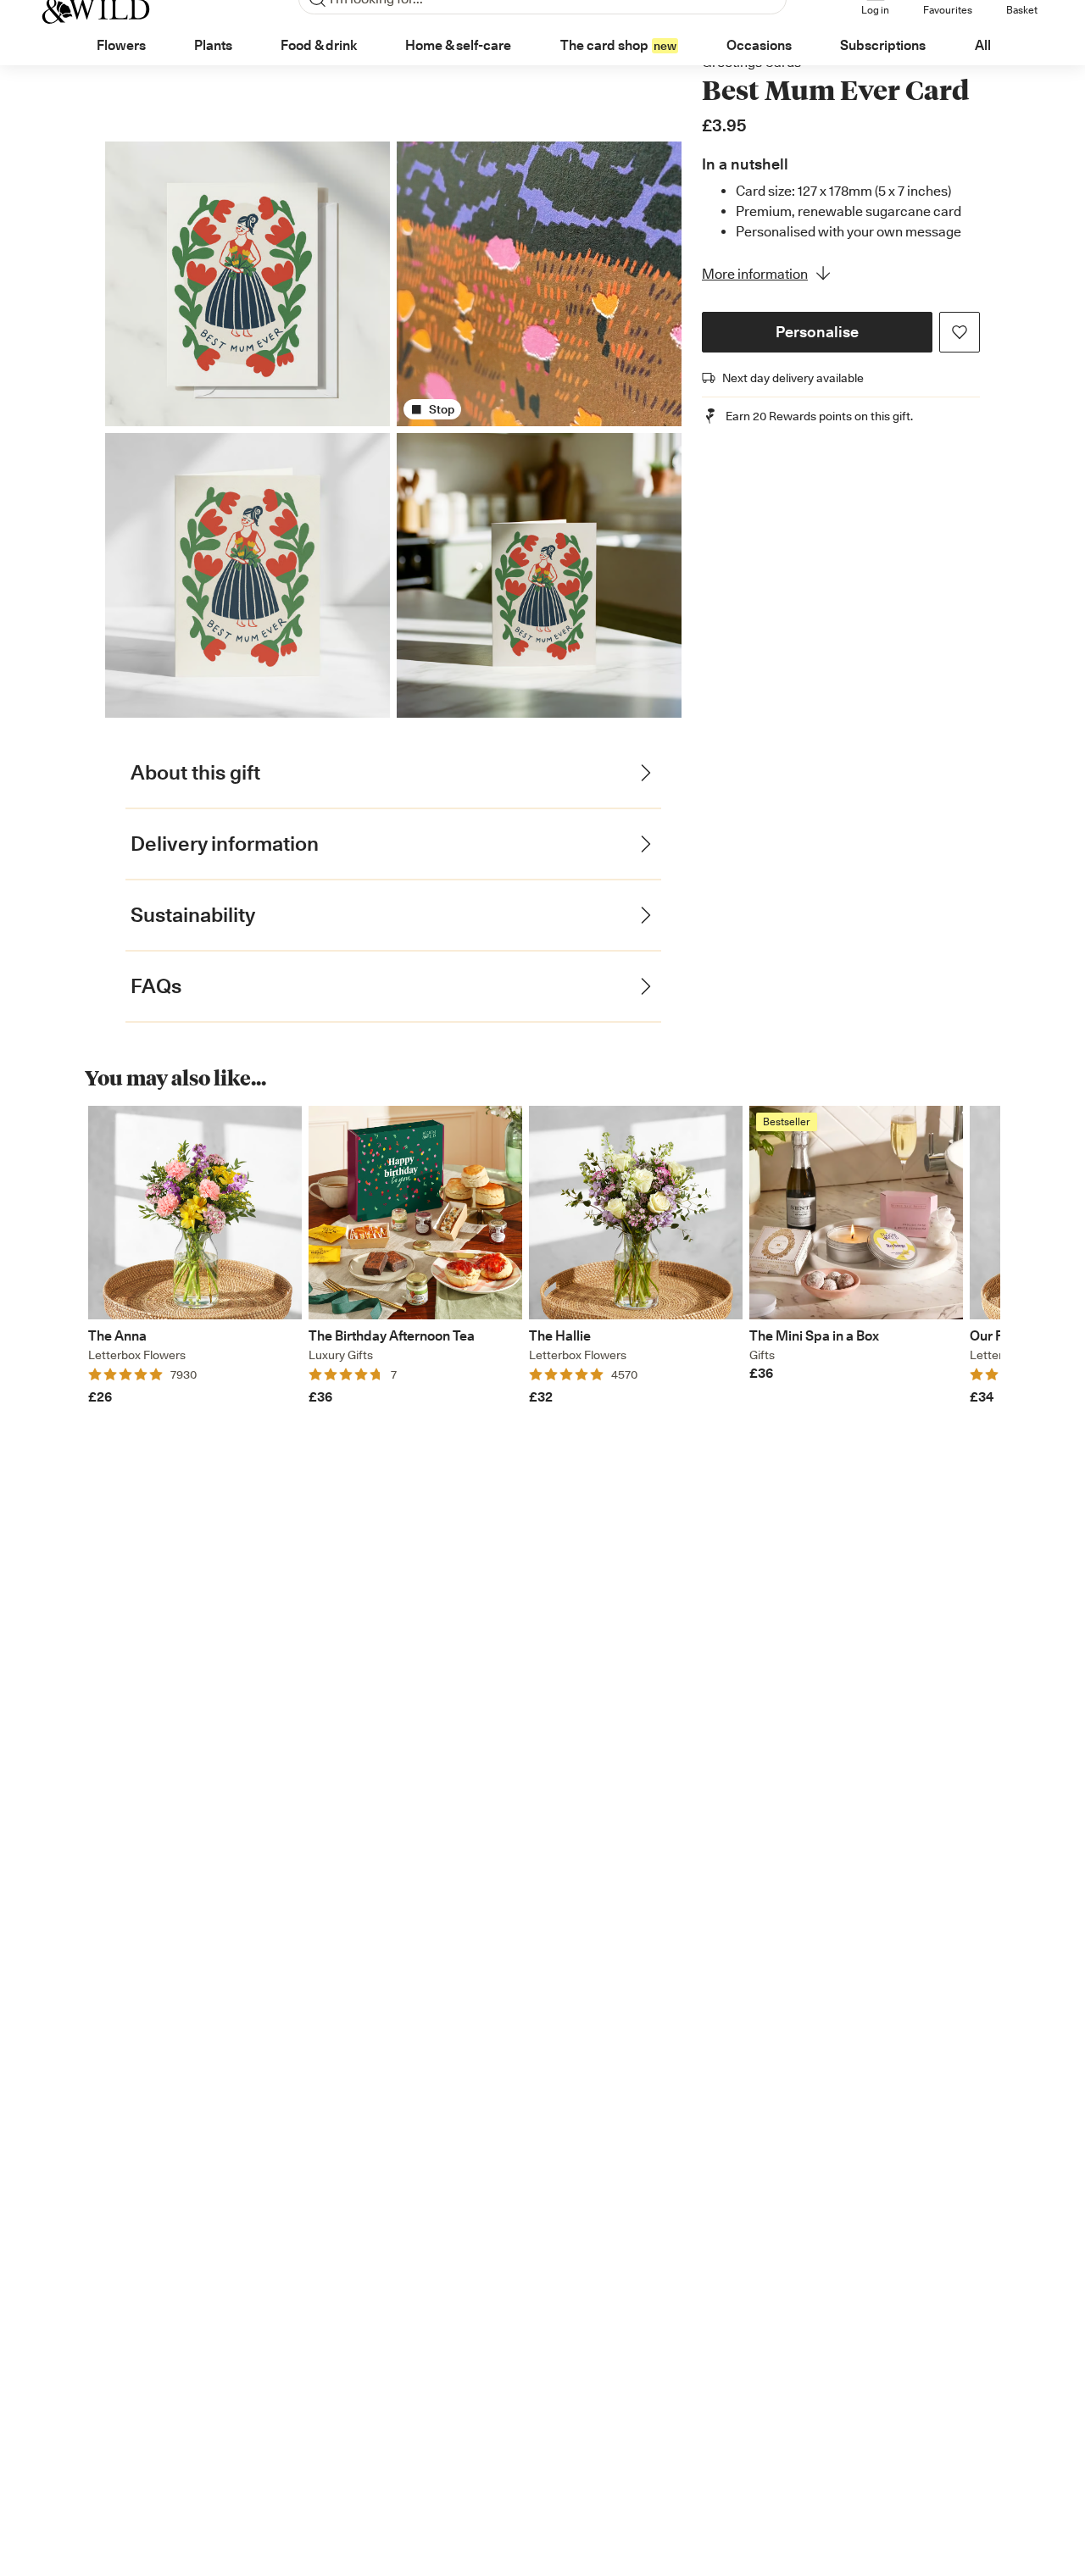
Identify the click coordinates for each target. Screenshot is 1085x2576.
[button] (817, 332)
